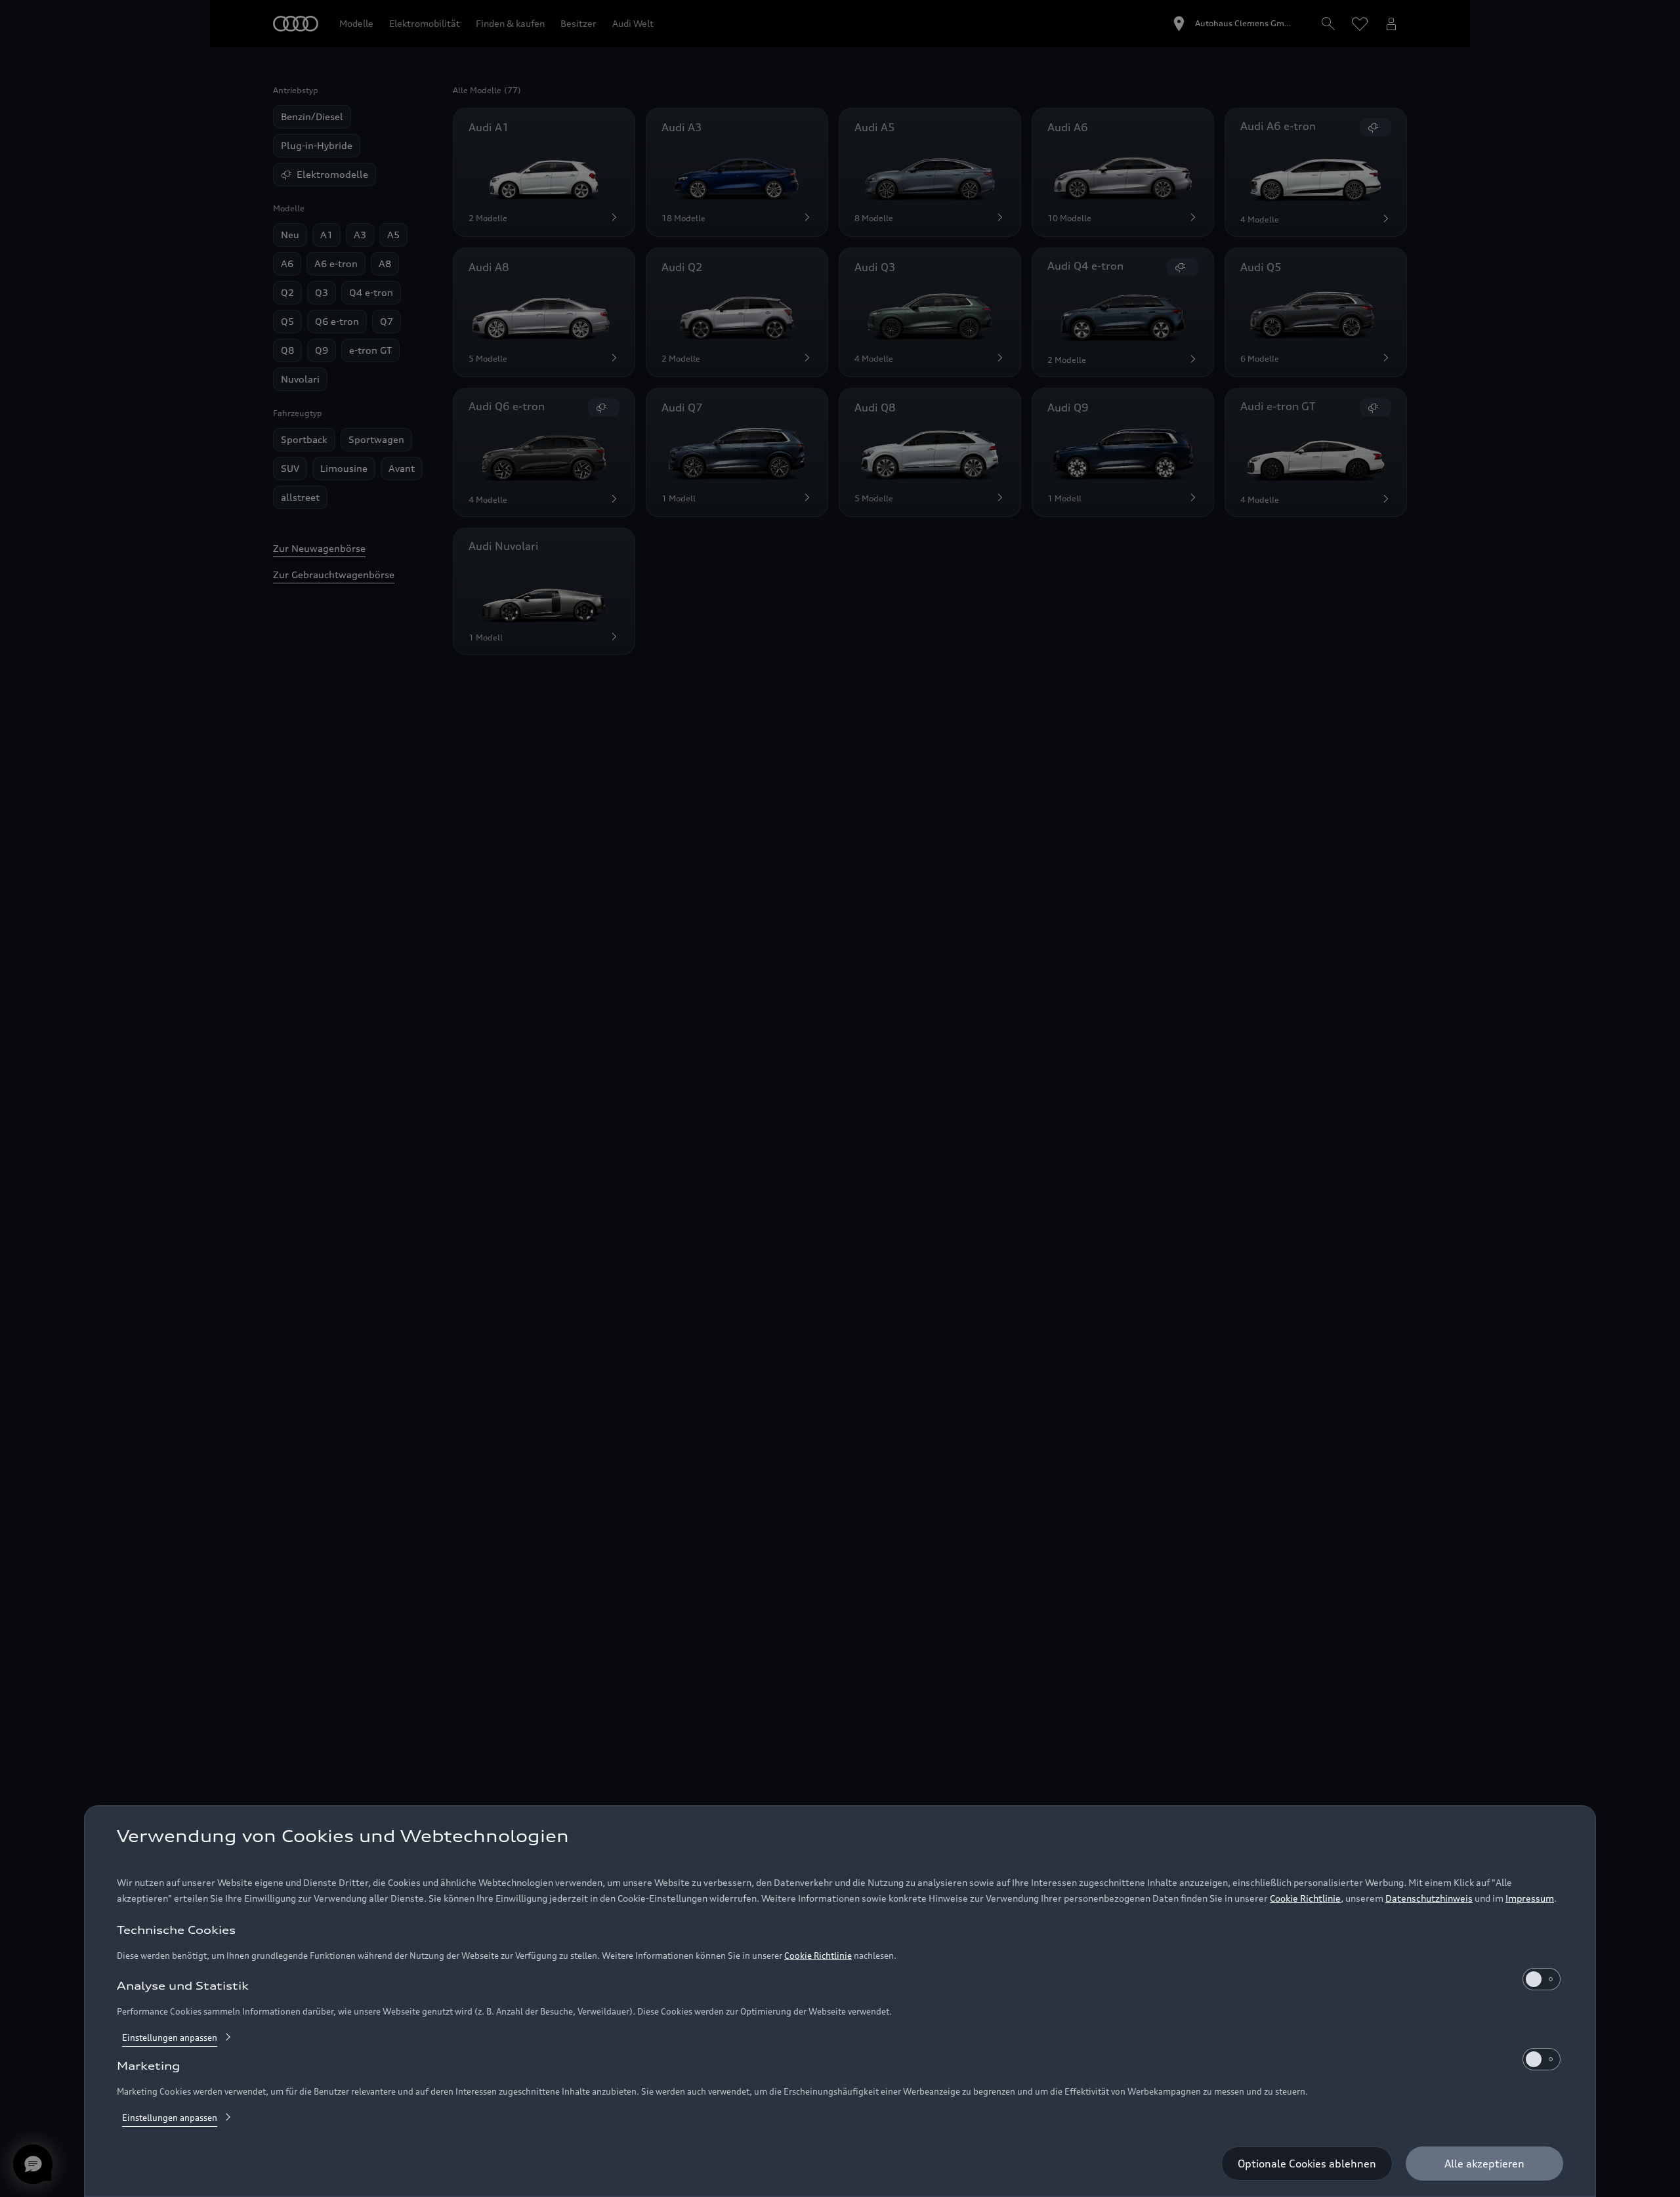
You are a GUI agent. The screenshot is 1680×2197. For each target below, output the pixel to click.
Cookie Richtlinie (1305, 1898)
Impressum (1530, 1898)
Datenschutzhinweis (1429, 1898)
